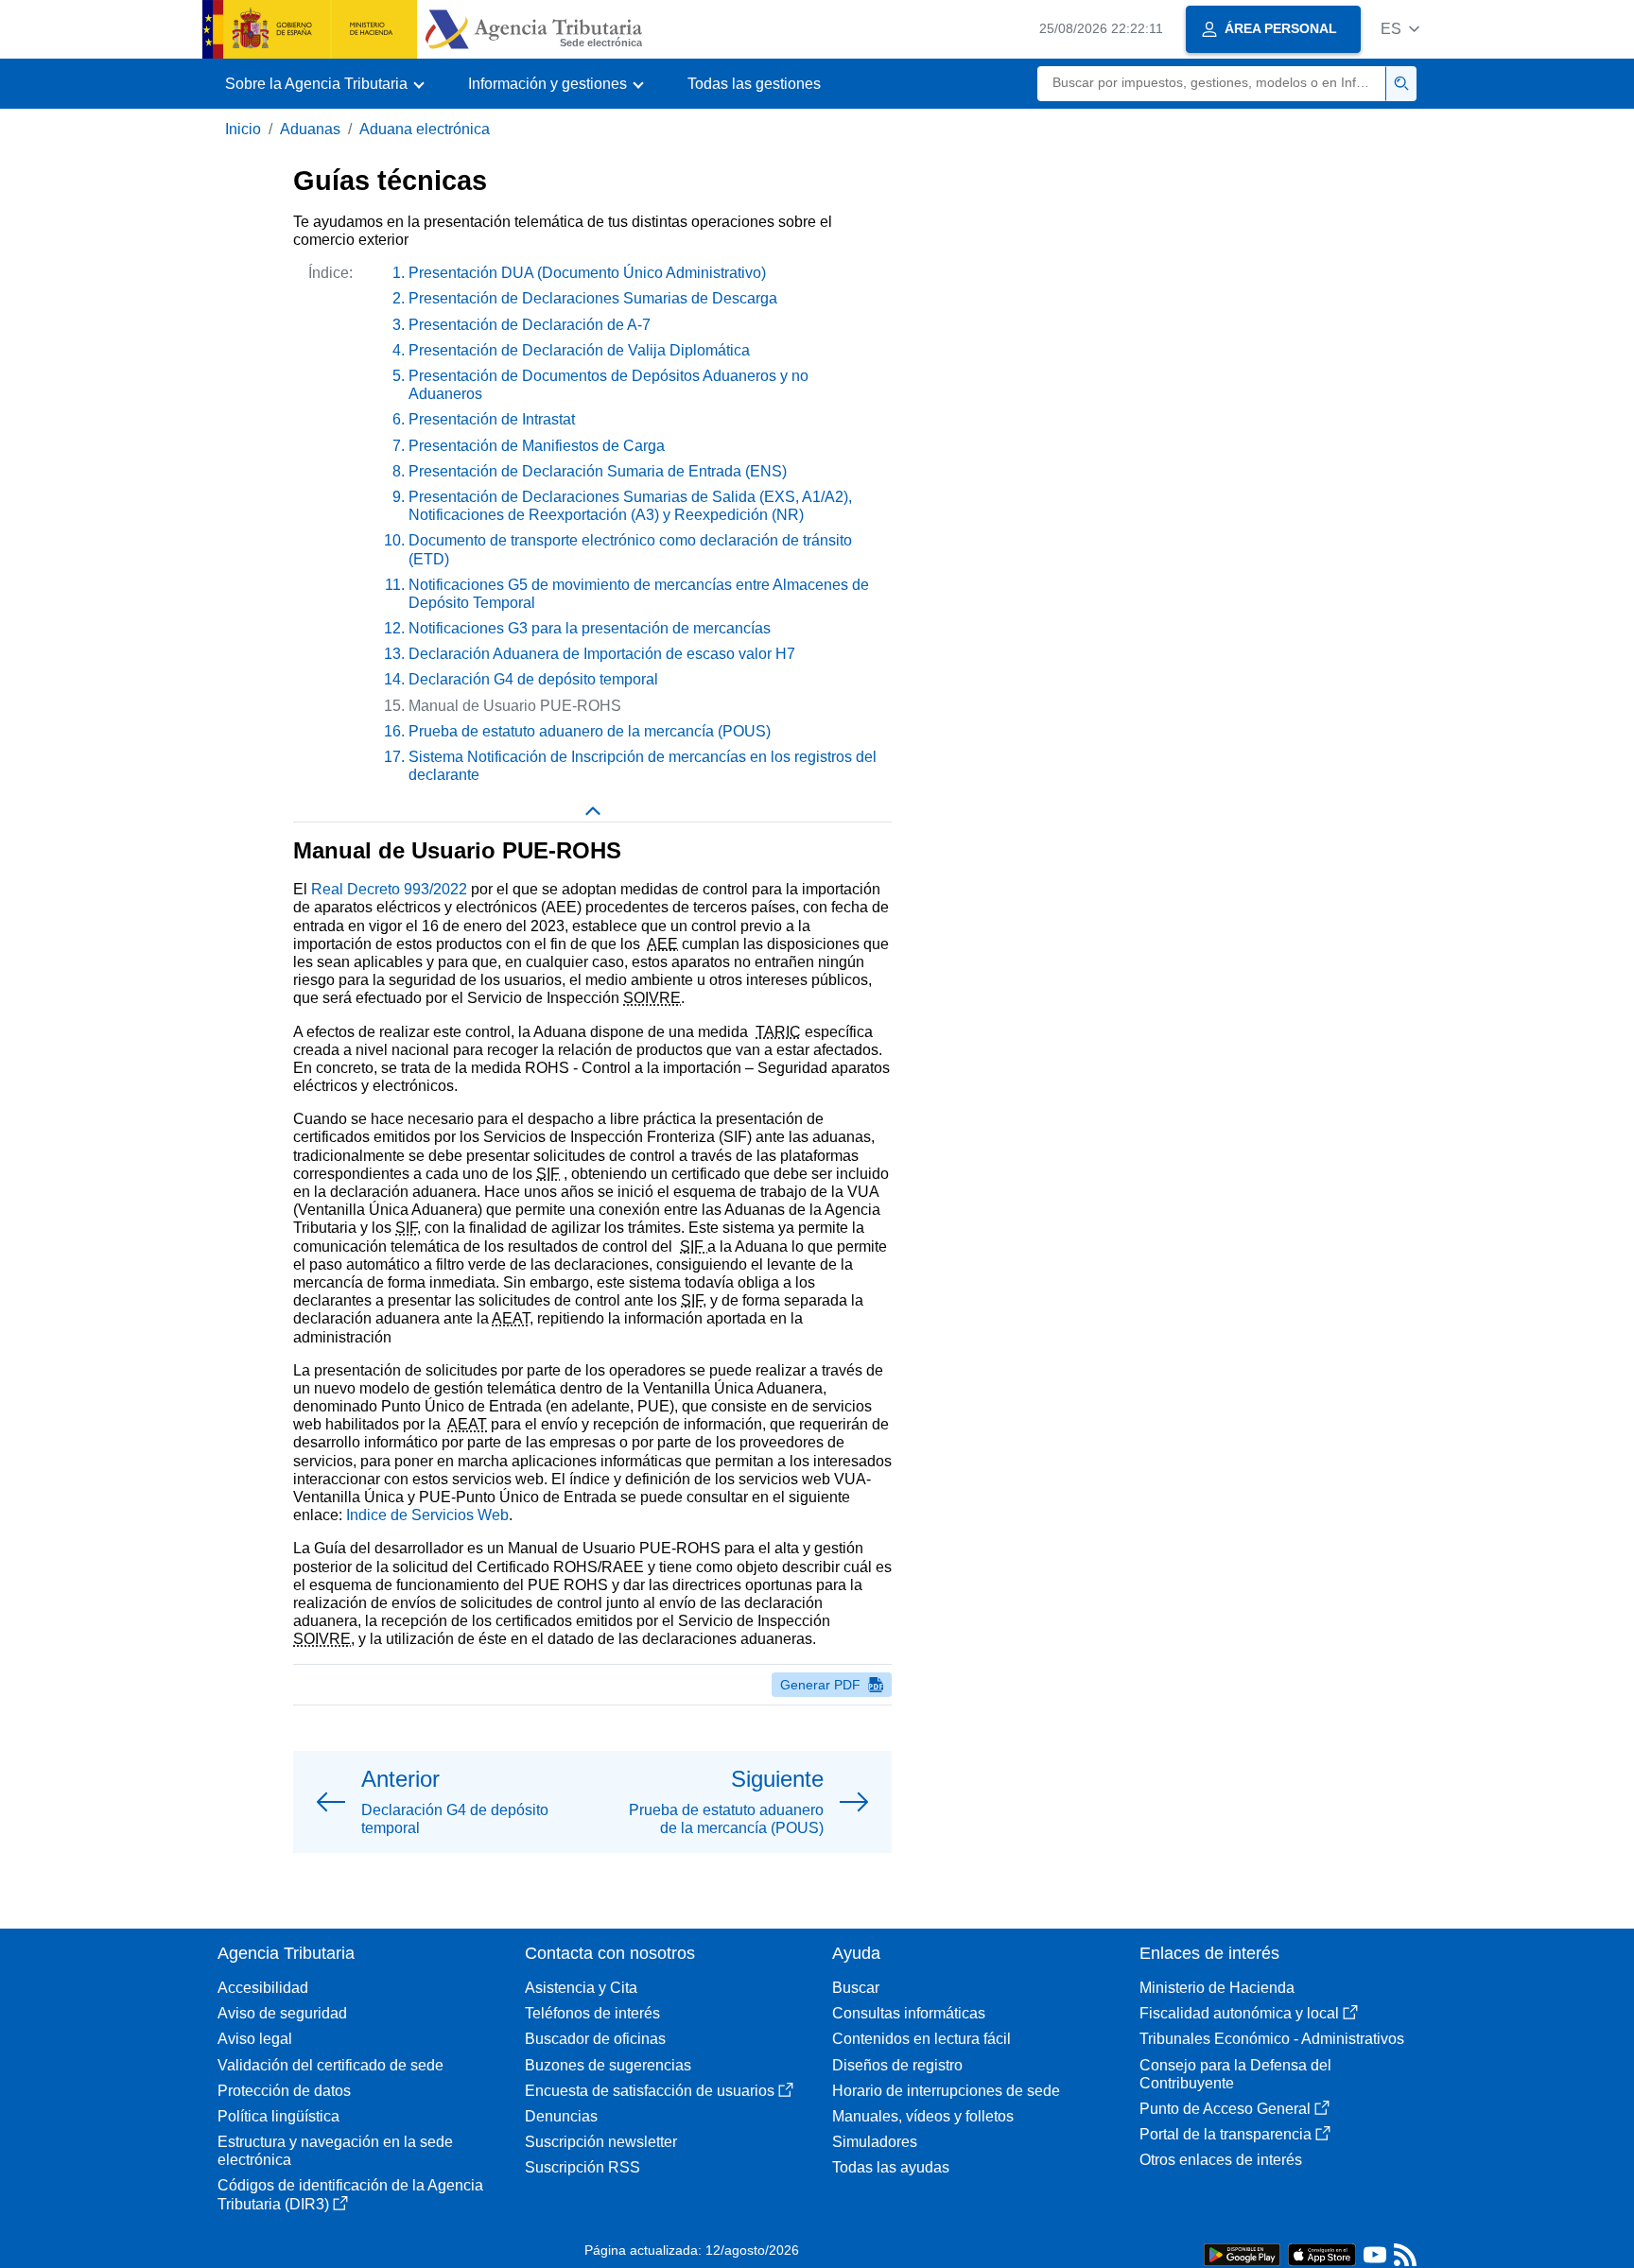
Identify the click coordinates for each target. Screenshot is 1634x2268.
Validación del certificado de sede (330, 2065)
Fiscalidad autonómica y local (1239, 2013)
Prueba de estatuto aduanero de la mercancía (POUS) (590, 731)
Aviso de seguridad (282, 2013)
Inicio (243, 129)
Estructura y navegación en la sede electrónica (335, 2151)
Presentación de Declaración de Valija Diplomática (579, 350)
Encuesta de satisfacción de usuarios (650, 2091)
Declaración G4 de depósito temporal (533, 679)
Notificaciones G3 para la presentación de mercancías (590, 628)
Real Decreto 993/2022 (389, 889)
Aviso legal (255, 2039)
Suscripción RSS (582, 2167)
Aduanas (310, 129)
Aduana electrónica (425, 129)
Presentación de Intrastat (492, 419)
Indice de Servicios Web (427, 1515)
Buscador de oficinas (595, 2039)
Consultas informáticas (909, 2013)
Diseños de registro (897, 2065)
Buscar (856, 1988)
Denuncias (561, 2116)
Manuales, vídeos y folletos (923, 2116)
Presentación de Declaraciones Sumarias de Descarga (593, 298)
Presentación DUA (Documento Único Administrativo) (587, 273)
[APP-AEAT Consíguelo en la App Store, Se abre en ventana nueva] (1322, 2253)
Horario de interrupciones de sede (946, 2091)
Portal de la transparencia (1225, 2134)
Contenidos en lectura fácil (921, 2039)
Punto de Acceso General (1225, 2109)
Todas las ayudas (891, 2167)
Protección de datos (284, 2091)
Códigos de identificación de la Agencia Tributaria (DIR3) (350, 2194)
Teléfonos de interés (592, 2013)
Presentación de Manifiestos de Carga (537, 446)
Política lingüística (278, 2116)
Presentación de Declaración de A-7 (530, 325)
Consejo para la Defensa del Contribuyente (1235, 2074)
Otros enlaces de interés (1221, 2160)
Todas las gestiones (754, 84)
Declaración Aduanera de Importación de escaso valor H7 (602, 654)
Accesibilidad (263, 1988)
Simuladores (875, 2142)
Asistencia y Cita (581, 1988)
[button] (1400, 29)
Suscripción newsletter (601, 2142)
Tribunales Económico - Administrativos (1272, 2039)
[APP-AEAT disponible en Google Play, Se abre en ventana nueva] (1242, 2253)
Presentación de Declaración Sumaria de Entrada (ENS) (598, 471)
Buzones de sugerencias (608, 2065)
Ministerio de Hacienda (1217, 1988)
